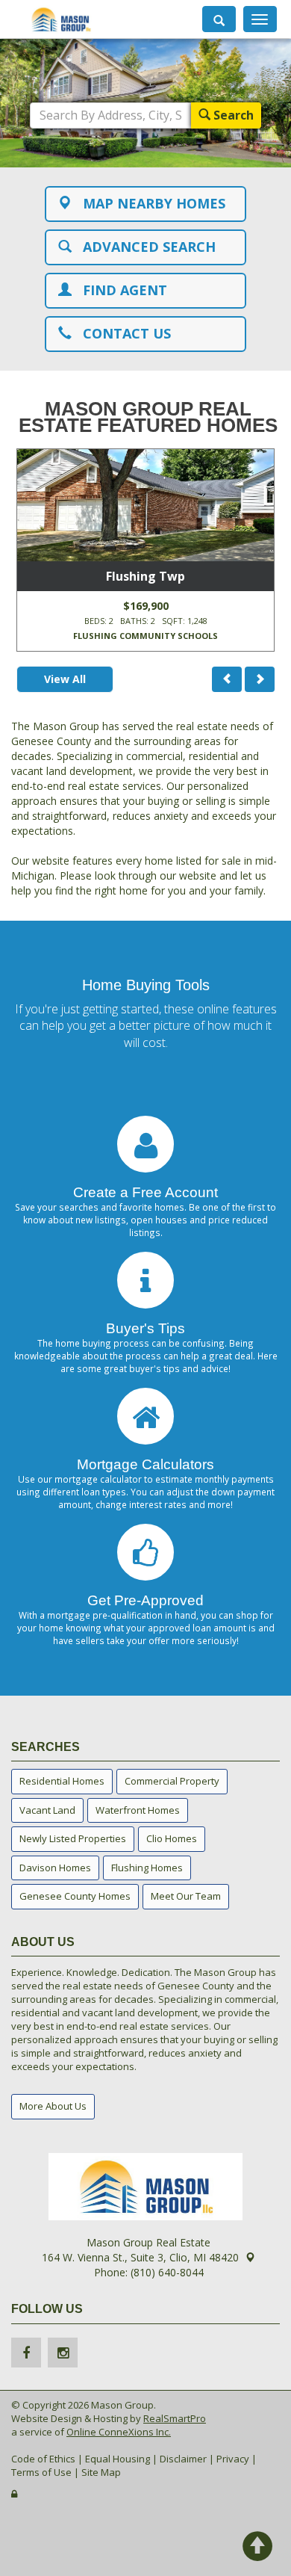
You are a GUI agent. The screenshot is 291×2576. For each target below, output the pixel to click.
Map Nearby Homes (148, 203)
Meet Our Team (186, 1896)
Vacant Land (47, 1810)
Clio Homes (172, 1838)
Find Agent (119, 290)
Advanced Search (144, 247)
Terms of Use (41, 2472)
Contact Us (121, 333)
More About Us (53, 2106)
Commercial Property (172, 1781)
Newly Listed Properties (73, 1838)
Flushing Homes (147, 1868)
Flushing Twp (145, 576)
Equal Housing (118, 2459)
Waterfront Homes (138, 1810)
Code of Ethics (43, 2459)
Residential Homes (62, 1781)
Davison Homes (55, 1868)
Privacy (233, 2459)
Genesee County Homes (75, 1896)
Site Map (101, 2472)
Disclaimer (183, 2459)
